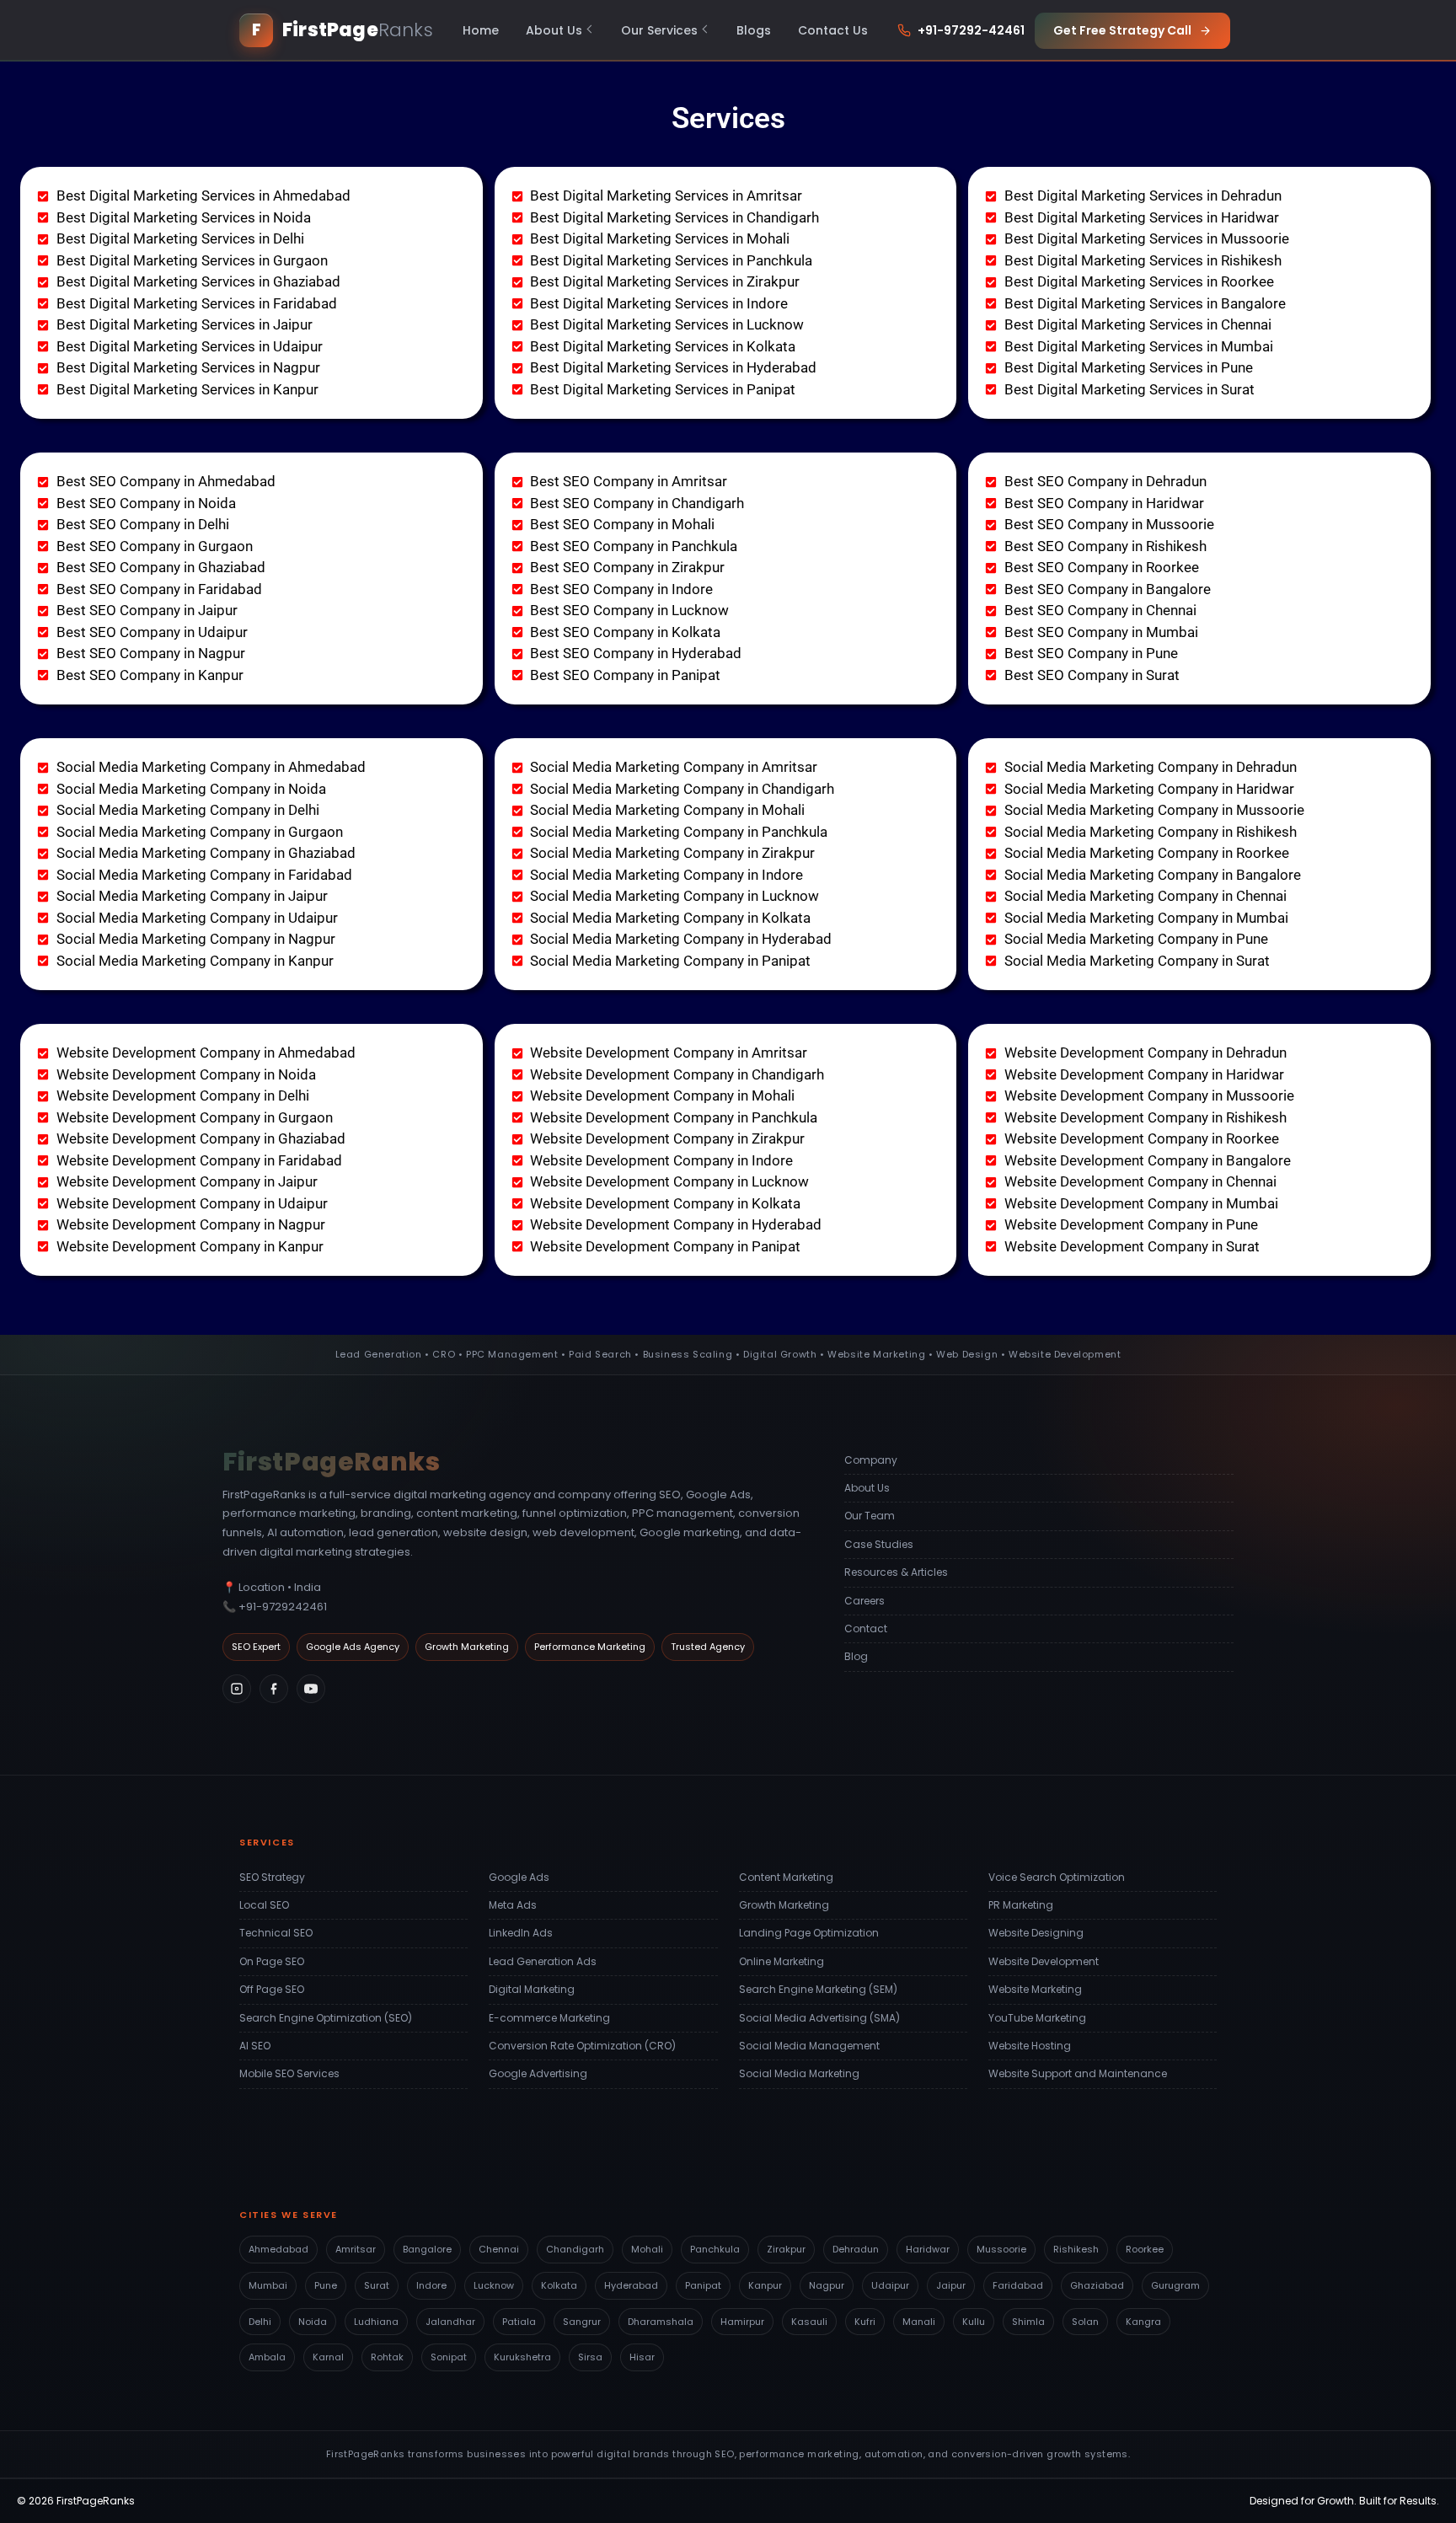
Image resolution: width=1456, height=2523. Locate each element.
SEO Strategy (272, 1877)
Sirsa (590, 2357)
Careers (864, 1601)
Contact (866, 1628)
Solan (1085, 2322)
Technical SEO (276, 1933)
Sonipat (449, 2357)
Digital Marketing (532, 1989)
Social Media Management (809, 2046)
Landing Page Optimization (809, 1933)
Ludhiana (376, 2322)
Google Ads (519, 1877)
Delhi (260, 2322)
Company (871, 1460)
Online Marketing (782, 1961)
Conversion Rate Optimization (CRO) (582, 2046)
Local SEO (264, 1905)
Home (481, 30)
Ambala (267, 2357)
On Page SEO (272, 1961)
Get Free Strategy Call (1122, 30)
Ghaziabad (1097, 2285)
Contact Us (833, 30)
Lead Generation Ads (543, 1961)
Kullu (974, 2322)
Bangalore (427, 2249)
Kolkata (559, 2285)
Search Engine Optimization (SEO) (326, 2018)
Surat (377, 2285)
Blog (856, 1656)
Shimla (1028, 2322)
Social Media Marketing (799, 2073)
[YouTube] (311, 1689)
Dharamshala (661, 2322)
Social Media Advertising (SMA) (819, 2018)
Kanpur (765, 2285)
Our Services (659, 30)
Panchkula (715, 2249)
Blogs (754, 30)
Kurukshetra (522, 2357)
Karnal (328, 2357)
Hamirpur (742, 2322)
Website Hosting (1030, 2046)
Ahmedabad (278, 2249)
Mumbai (268, 2285)
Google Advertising (538, 2073)
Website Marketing (1035, 1989)
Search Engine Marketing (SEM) (818, 1989)
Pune (326, 2285)
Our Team (870, 1516)
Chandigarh (575, 2249)
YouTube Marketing (1037, 2018)
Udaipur (890, 2285)
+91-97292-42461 (971, 30)
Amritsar (356, 2249)
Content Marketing (786, 1877)
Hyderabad (631, 2285)
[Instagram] (237, 1689)
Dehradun (856, 2249)
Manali (919, 2322)
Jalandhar (450, 2322)
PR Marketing (1021, 1905)
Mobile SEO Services (289, 2073)
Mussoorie (1001, 2249)
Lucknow (494, 2285)
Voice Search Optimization (1057, 1877)
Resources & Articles (896, 1572)
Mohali (647, 2249)
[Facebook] (274, 1689)
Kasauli (809, 2322)
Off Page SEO (272, 1989)
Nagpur (827, 2285)
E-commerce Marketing (549, 2018)
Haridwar (928, 2249)
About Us (554, 30)
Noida (313, 2322)
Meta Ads (513, 1905)
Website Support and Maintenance (1078, 2073)
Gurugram (1175, 2285)
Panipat (703, 2285)
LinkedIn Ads (521, 1933)
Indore (431, 2285)
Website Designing (1036, 1933)
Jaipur (951, 2285)
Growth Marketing (784, 1905)
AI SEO (255, 2046)
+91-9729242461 (283, 1607)
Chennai (499, 2249)
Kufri (865, 2322)
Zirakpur (786, 2249)
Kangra (1143, 2322)
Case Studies (879, 1544)
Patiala (519, 2322)
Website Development (1044, 1961)
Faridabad (1018, 2285)
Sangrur (582, 2322)
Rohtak (387, 2357)
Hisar (642, 2357)
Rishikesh (1076, 2249)
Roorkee (1145, 2249)
